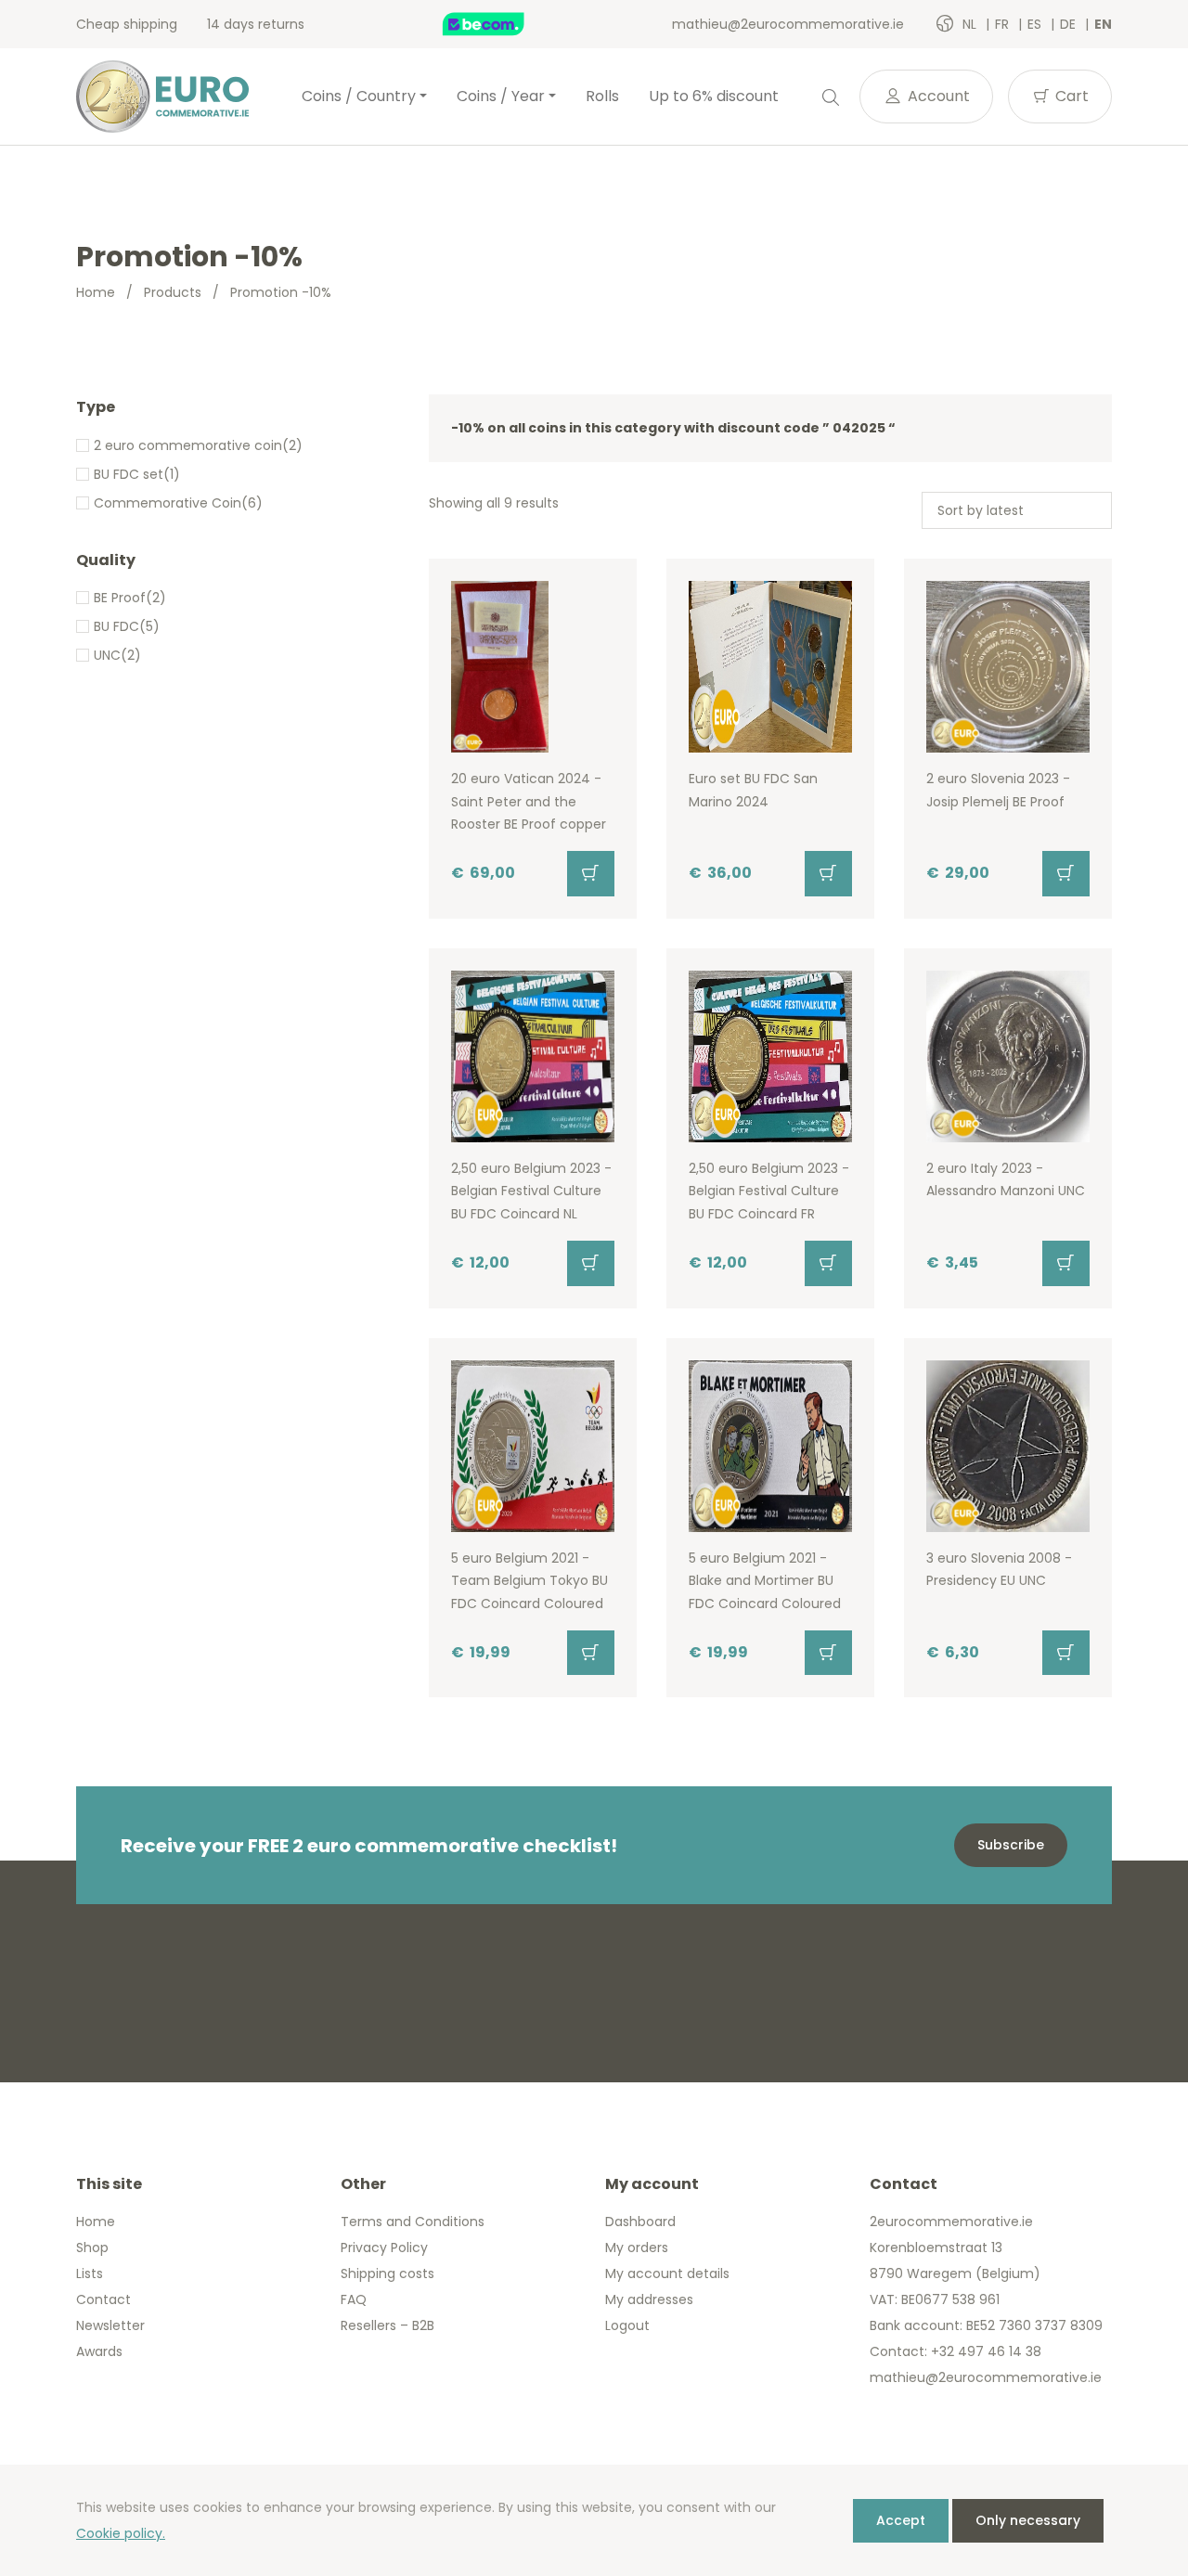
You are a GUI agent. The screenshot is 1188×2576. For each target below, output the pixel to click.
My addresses (649, 2299)
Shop (92, 2248)
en (1103, 24)
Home (96, 292)
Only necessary (1028, 2520)
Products (173, 292)
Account (937, 96)
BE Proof (120, 598)
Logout (627, 2325)
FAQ (354, 2299)
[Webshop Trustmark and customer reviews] (503, 24)
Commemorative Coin (168, 503)
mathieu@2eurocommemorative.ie (788, 24)
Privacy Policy (384, 2248)
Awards (99, 2351)
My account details (667, 2273)
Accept (901, 2520)
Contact (103, 2299)
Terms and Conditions (413, 2222)
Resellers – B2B (387, 2325)
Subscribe (1011, 1845)
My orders (637, 2248)
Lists (90, 2273)
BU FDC (116, 626)
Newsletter (110, 2325)
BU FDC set (129, 474)
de (1070, 24)
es (1036, 24)
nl (971, 24)
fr (1004, 24)
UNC (107, 655)
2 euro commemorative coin (188, 445)
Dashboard (640, 2222)
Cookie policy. (121, 2533)
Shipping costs (387, 2273)
